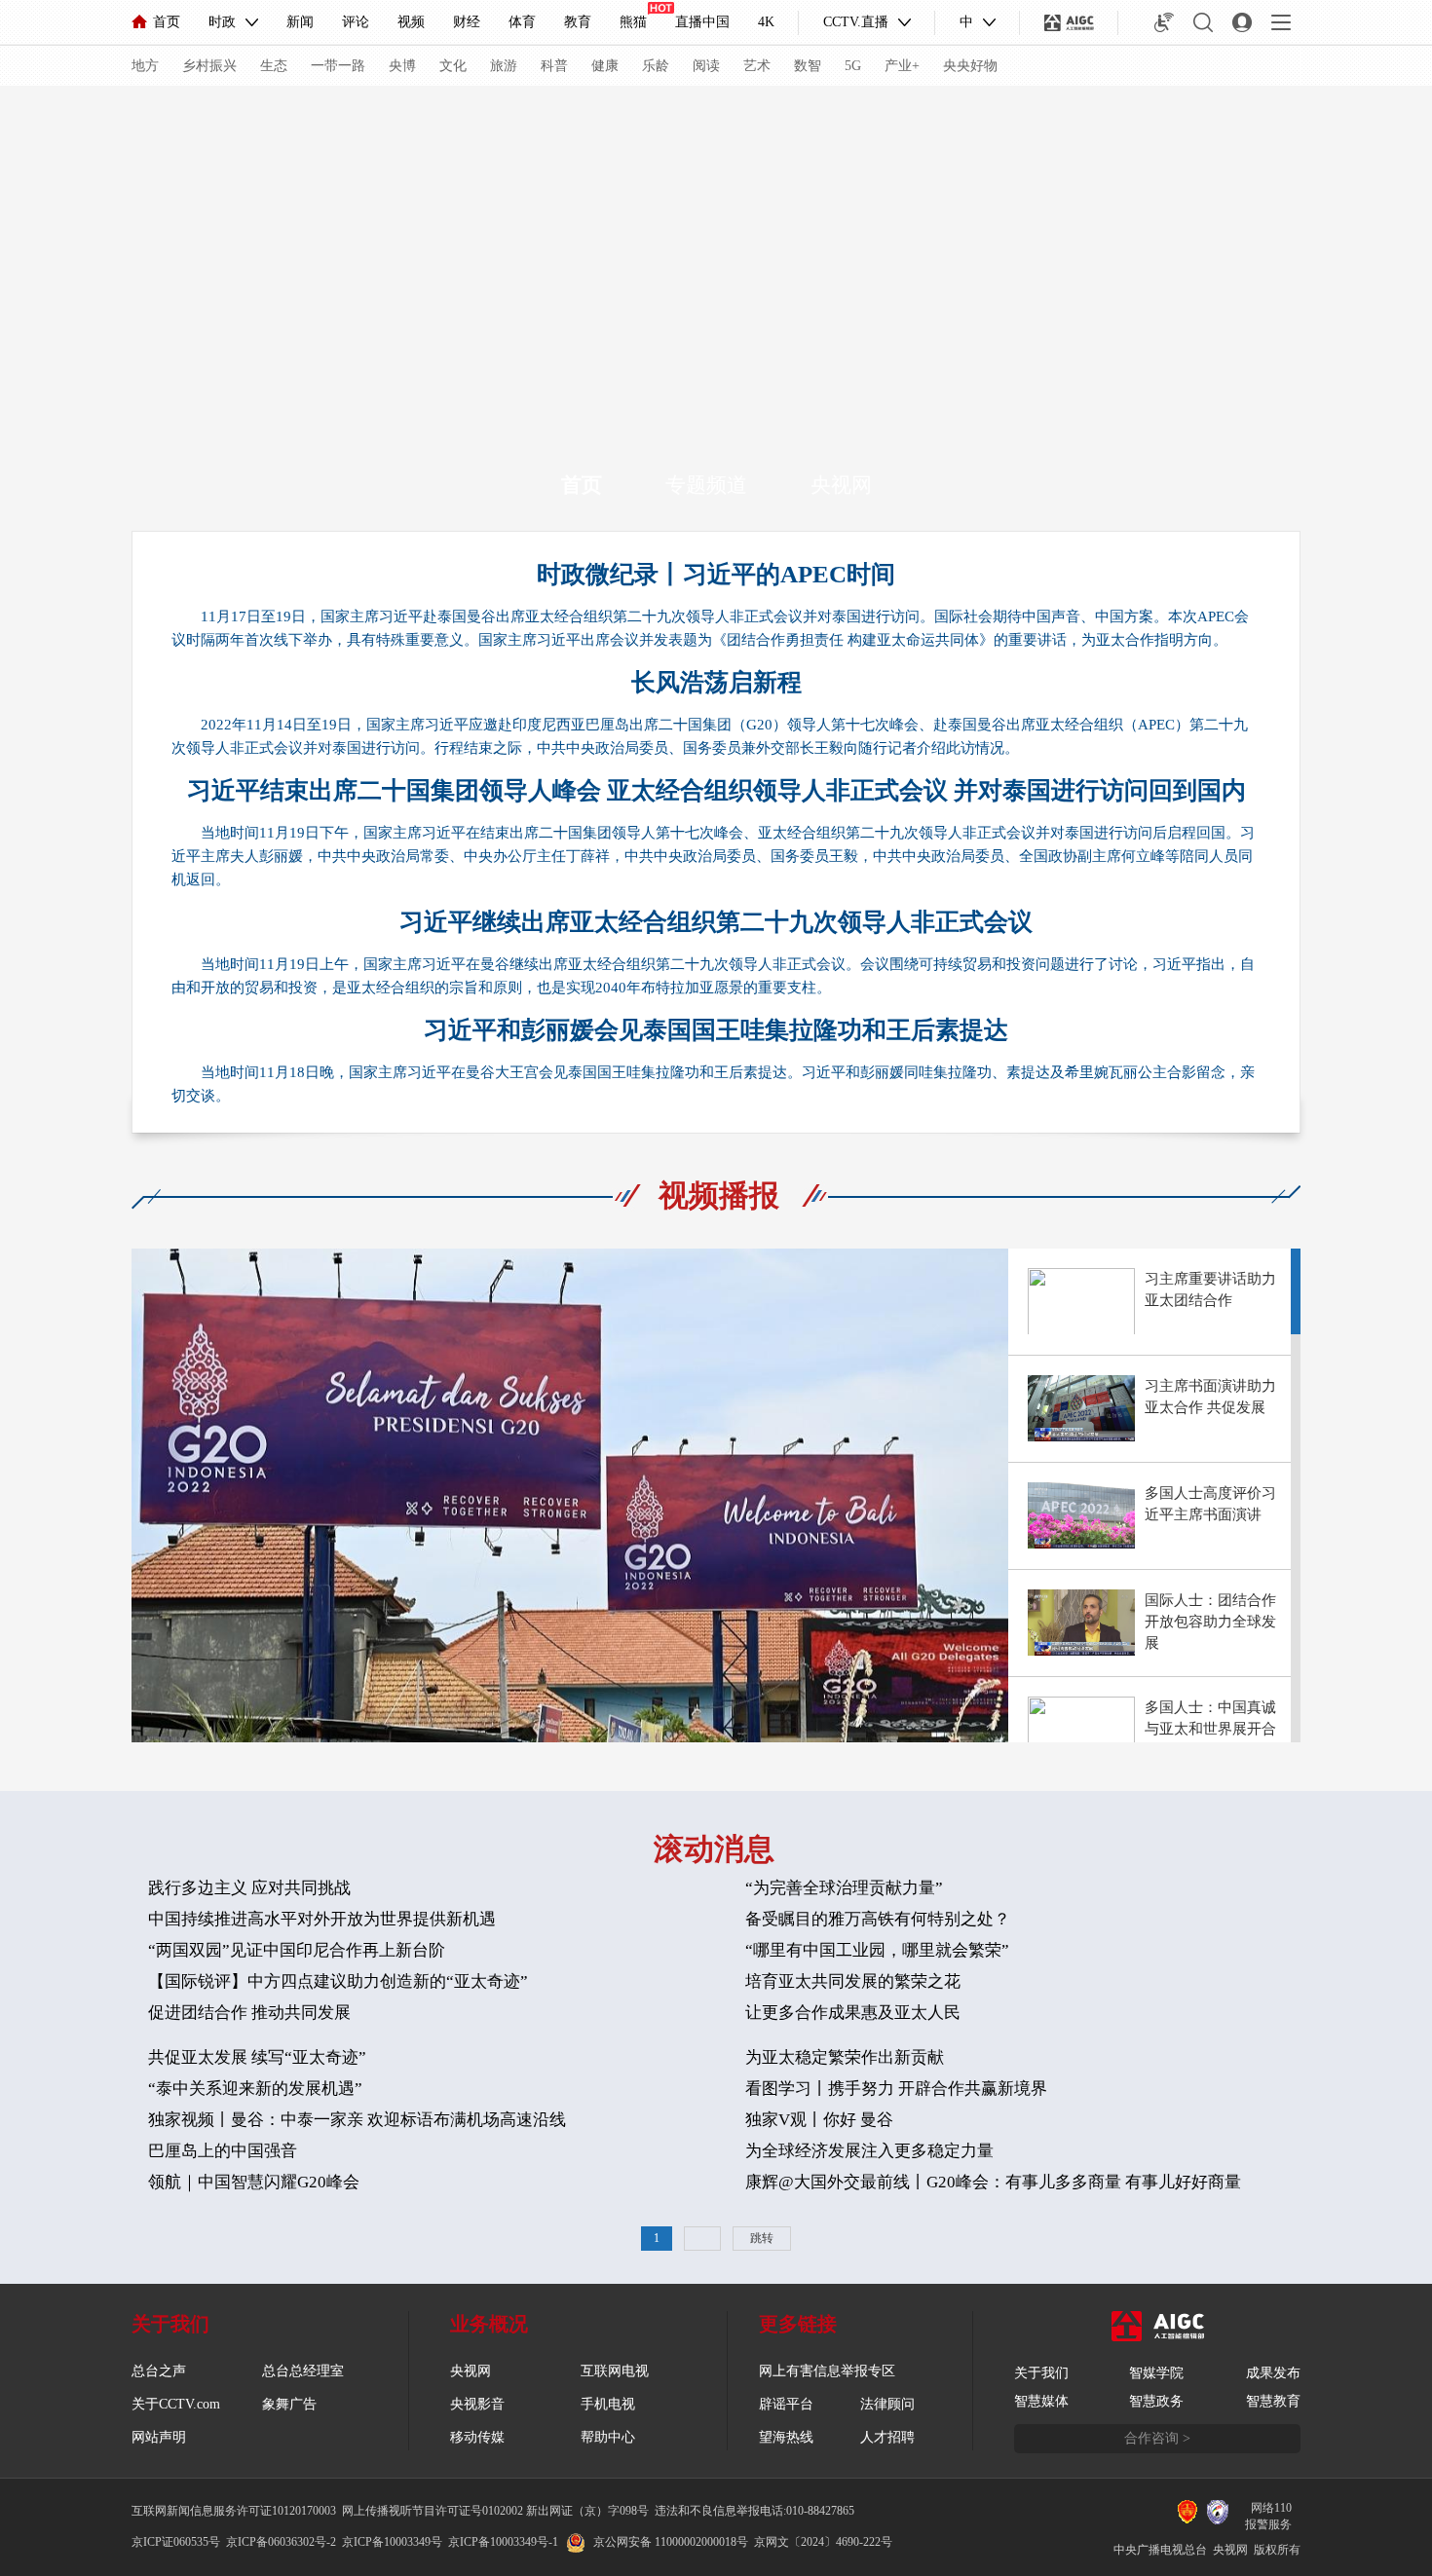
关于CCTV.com (176, 2404)
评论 (356, 22)
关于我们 (1041, 2373)
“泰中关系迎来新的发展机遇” (255, 2089)
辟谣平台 (786, 2404)
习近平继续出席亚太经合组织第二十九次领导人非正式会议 (716, 922)
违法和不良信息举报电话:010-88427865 (754, 2511)
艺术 (757, 66)
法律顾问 (887, 2404)
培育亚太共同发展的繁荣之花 (853, 1981)
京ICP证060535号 (176, 2542)
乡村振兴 (209, 66)
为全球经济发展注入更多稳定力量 (869, 2151)
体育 (522, 22)
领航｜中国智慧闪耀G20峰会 (254, 2182)
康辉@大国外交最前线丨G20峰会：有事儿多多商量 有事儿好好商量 (993, 2182)
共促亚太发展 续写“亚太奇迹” (257, 2057)
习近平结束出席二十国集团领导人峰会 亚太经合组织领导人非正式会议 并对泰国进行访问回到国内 (716, 790)
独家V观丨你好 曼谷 (819, 2120)
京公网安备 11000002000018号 (671, 2542)
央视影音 (477, 2404)
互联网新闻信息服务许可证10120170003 (234, 2511)
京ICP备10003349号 (392, 2542)
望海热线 (786, 2437)
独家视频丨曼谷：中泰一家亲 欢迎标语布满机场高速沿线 (357, 2120)
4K (766, 22)
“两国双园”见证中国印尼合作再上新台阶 (297, 1950)
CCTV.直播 (856, 22)
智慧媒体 (1041, 2401)
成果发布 (1273, 2373)
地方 (145, 66)
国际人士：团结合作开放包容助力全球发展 (1210, 1622)
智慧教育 (1273, 2401)
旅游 (504, 66)
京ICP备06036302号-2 (281, 2542)
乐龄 (656, 66)
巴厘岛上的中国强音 (223, 2151)
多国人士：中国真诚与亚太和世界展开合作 (1210, 1729)
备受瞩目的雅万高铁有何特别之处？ (878, 1919)
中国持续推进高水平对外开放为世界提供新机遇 (322, 1919)
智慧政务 (1156, 2401)
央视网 (841, 485)
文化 (453, 66)
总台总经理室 (303, 2371)
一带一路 (338, 66)
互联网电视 (615, 2371)
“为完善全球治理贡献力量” (844, 1888)
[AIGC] (1069, 22)
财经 (467, 22)
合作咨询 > (1157, 2438)
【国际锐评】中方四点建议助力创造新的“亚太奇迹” (338, 1981)
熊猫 (633, 22)
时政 (222, 22)
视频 (411, 22)
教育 (578, 22)
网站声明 (159, 2437)
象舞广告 (289, 2404)
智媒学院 (1156, 2373)
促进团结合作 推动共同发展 (249, 2013)
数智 (808, 66)
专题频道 (706, 485)
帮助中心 (608, 2437)
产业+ (902, 66)
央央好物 (970, 66)
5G (853, 66)
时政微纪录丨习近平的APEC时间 (716, 574)
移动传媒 (477, 2437)
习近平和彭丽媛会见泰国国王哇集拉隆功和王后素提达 (716, 1030)
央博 (402, 66)
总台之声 (159, 2371)
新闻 (300, 22)
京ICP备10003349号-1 (503, 2542)
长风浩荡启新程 (716, 682)
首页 (167, 22)
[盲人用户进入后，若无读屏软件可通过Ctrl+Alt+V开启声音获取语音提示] (1164, 22)
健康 (605, 66)
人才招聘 (887, 2437)
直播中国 (702, 22)
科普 (554, 66)
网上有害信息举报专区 (827, 2371)
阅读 (706, 66)
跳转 (762, 2238)
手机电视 (608, 2404)
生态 (274, 66)
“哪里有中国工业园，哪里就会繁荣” (877, 1950)
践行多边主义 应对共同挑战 (249, 1888)
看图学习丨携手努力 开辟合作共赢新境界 (896, 2089)
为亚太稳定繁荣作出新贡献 (845, 2057)
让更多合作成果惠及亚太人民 (853, 2013)
